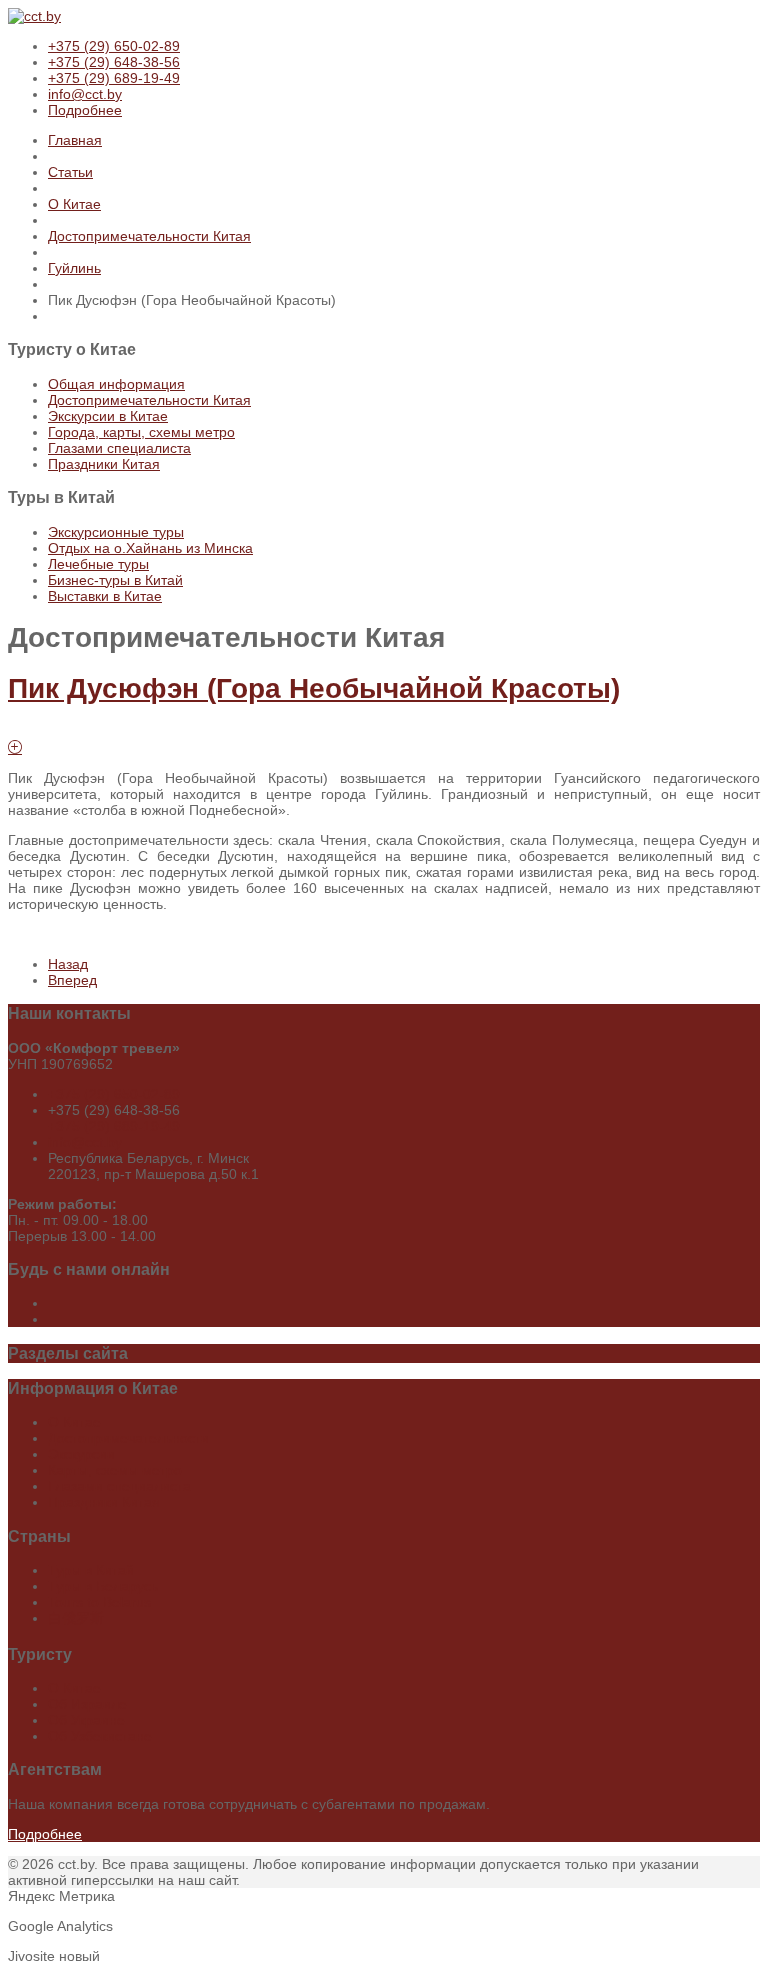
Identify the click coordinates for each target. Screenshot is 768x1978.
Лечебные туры (98, 564)
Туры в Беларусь (103, 1586)
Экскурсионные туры (116, 532)
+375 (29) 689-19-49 (114, 78)
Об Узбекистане (100, 1736)
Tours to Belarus (99, 1602)
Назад (68, 964)
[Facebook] (50, 1303)
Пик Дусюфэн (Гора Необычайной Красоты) (314, 688)
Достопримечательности (128, 1438)
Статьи (70, 172)
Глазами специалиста (119, 448)
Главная (75, 140)
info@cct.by (85, 94)
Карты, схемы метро (115, 1470)
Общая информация (116, 384)
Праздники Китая (104, 464)
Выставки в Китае (105, 596)
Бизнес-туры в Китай (115, 580)
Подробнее (85, 110)
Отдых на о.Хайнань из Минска (150, 548)
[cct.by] (34, 16)
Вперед (72, 980)
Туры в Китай (91, 1570)
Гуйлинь (74, 268)
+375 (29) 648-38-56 (114, 62)
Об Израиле (87, 1704)
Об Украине (86, 1720)
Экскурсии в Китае (108, 416)
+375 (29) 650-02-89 (114, 46)
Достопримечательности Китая (149, 236)
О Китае (74, 204)
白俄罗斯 (76, 1618)
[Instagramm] (50, 1319)
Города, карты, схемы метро (141, 432)
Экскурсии (81, 1454)
